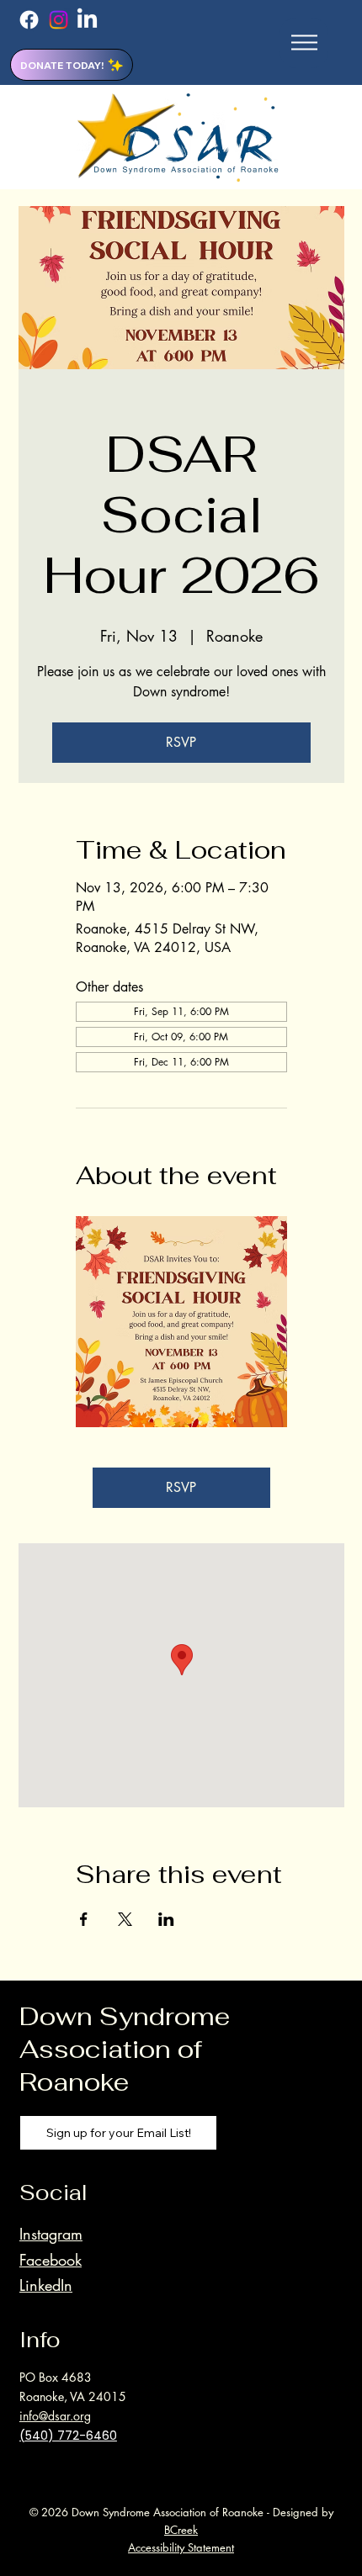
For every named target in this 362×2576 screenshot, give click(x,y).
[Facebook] (29, 20)
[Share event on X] (125, 1919)
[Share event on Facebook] (84, 1919)
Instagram (51, 2234)
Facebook (51, 2260)
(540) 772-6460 (68, 2436)
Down (56, 2016)
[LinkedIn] (87, 20)
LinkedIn (46, 2285)
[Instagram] (59, 20)
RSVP (181, 742)
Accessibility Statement (181, 2547)
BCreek (181, 2530)
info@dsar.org (55, 2416)
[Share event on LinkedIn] (166, 1919)
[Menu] (303, 43)
